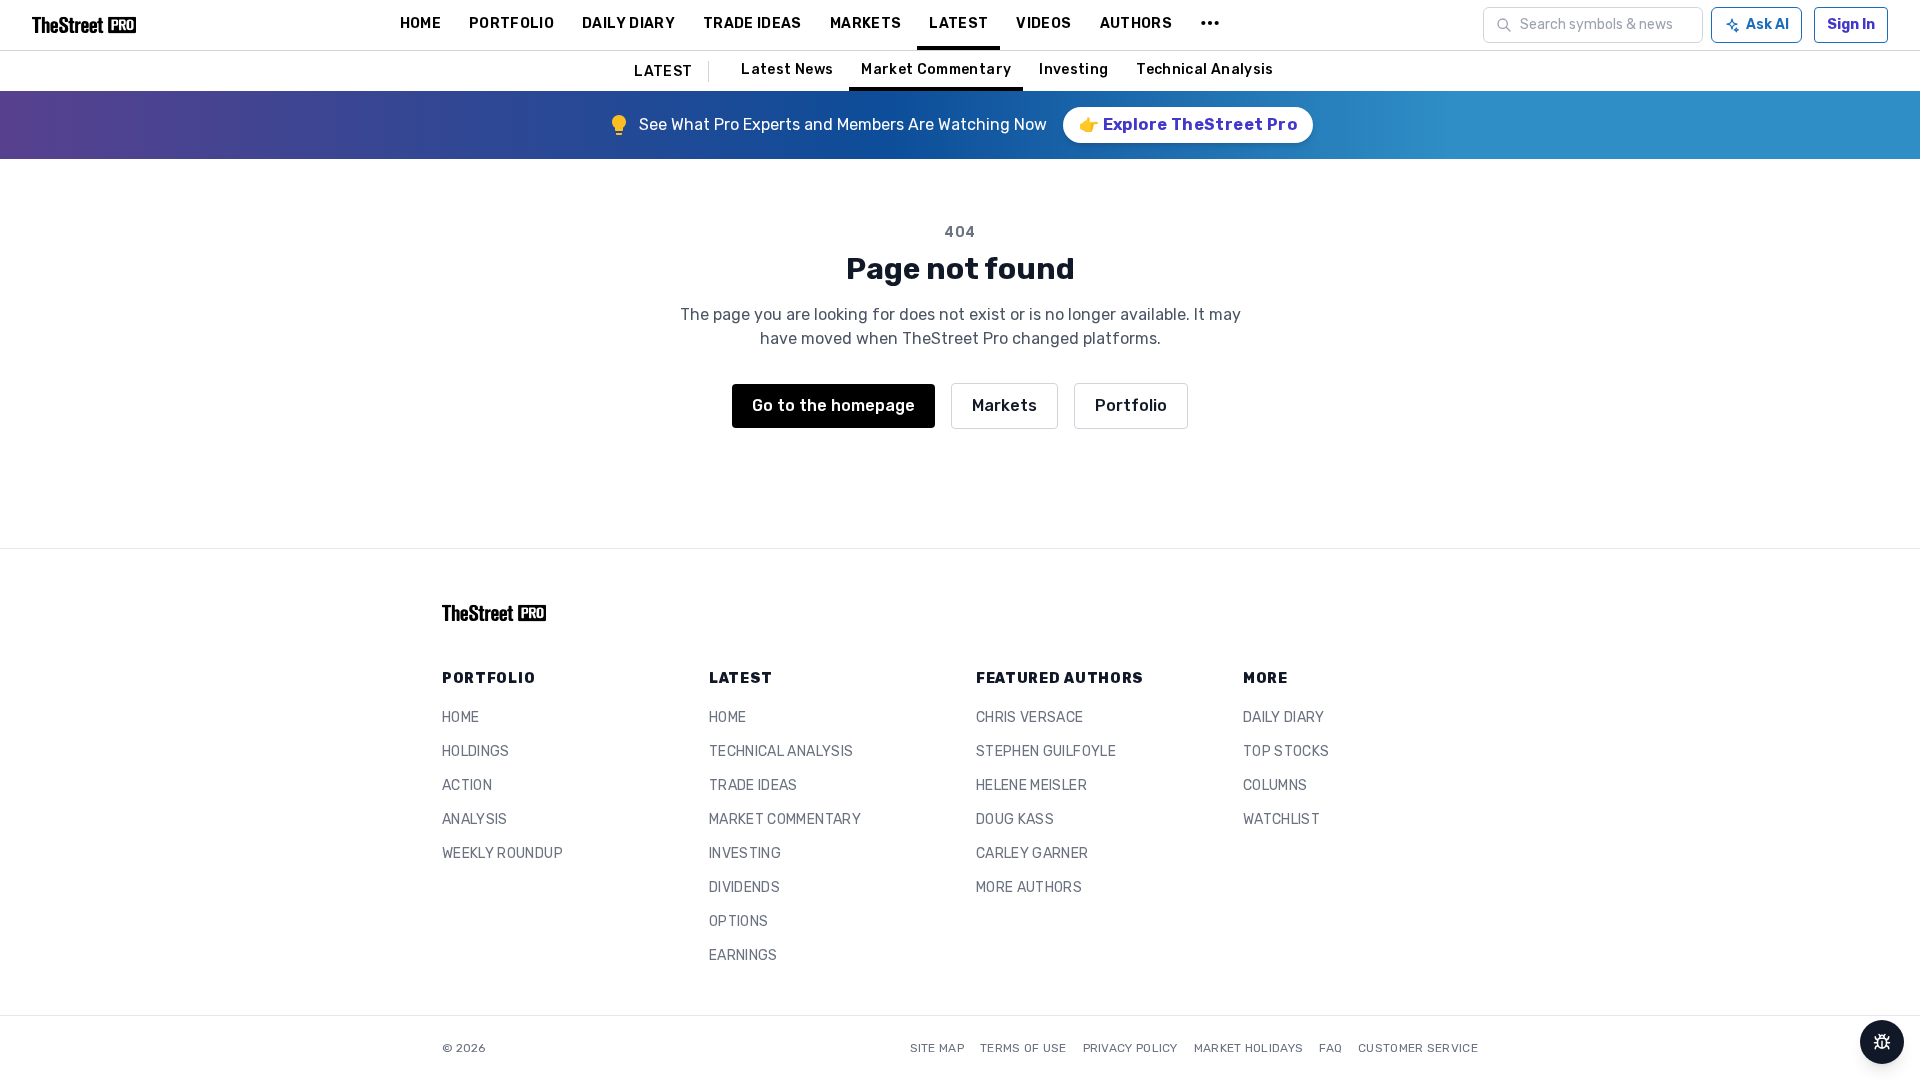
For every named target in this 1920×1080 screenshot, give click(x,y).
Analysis (475, 819)
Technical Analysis (1204, 69)
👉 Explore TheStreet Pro (1188, 124)
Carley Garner (1032, 853)
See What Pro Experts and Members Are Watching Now (843, 124)
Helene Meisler (1031, 785)
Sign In (1851, 24)
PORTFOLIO (511, 23)
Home (460, 717)
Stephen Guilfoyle (1046, 751)
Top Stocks (1286, 751)
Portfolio (1131, 405)
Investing (1073, 69)
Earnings (743, 955)
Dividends (744, 887)
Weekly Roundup (502, 853)
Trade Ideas (753, 785)
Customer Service (1418, 1048)
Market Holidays (1249, 1048)
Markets (1004, 405)
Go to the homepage (833, 405)
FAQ (1330, 1048)
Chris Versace (1030, 717)
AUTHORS (1136, 23)
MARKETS (865, 23)
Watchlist (1281, 819)
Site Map (937, 1048)
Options (738, 921)
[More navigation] (1210, 25)
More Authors (1029, 887)
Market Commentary (936, 69)
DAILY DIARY (628, 23)
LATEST (958, 23)
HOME (420, 23)
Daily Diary (1284, 717)
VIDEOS (1043, 23)
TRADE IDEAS (752, 23)
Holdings (476, 751)
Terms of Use (1023, 1048)
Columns (1275, 785)
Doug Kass (1015, 819)
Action (467, 785)
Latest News (787, 69)
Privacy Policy (1130, 1048)
